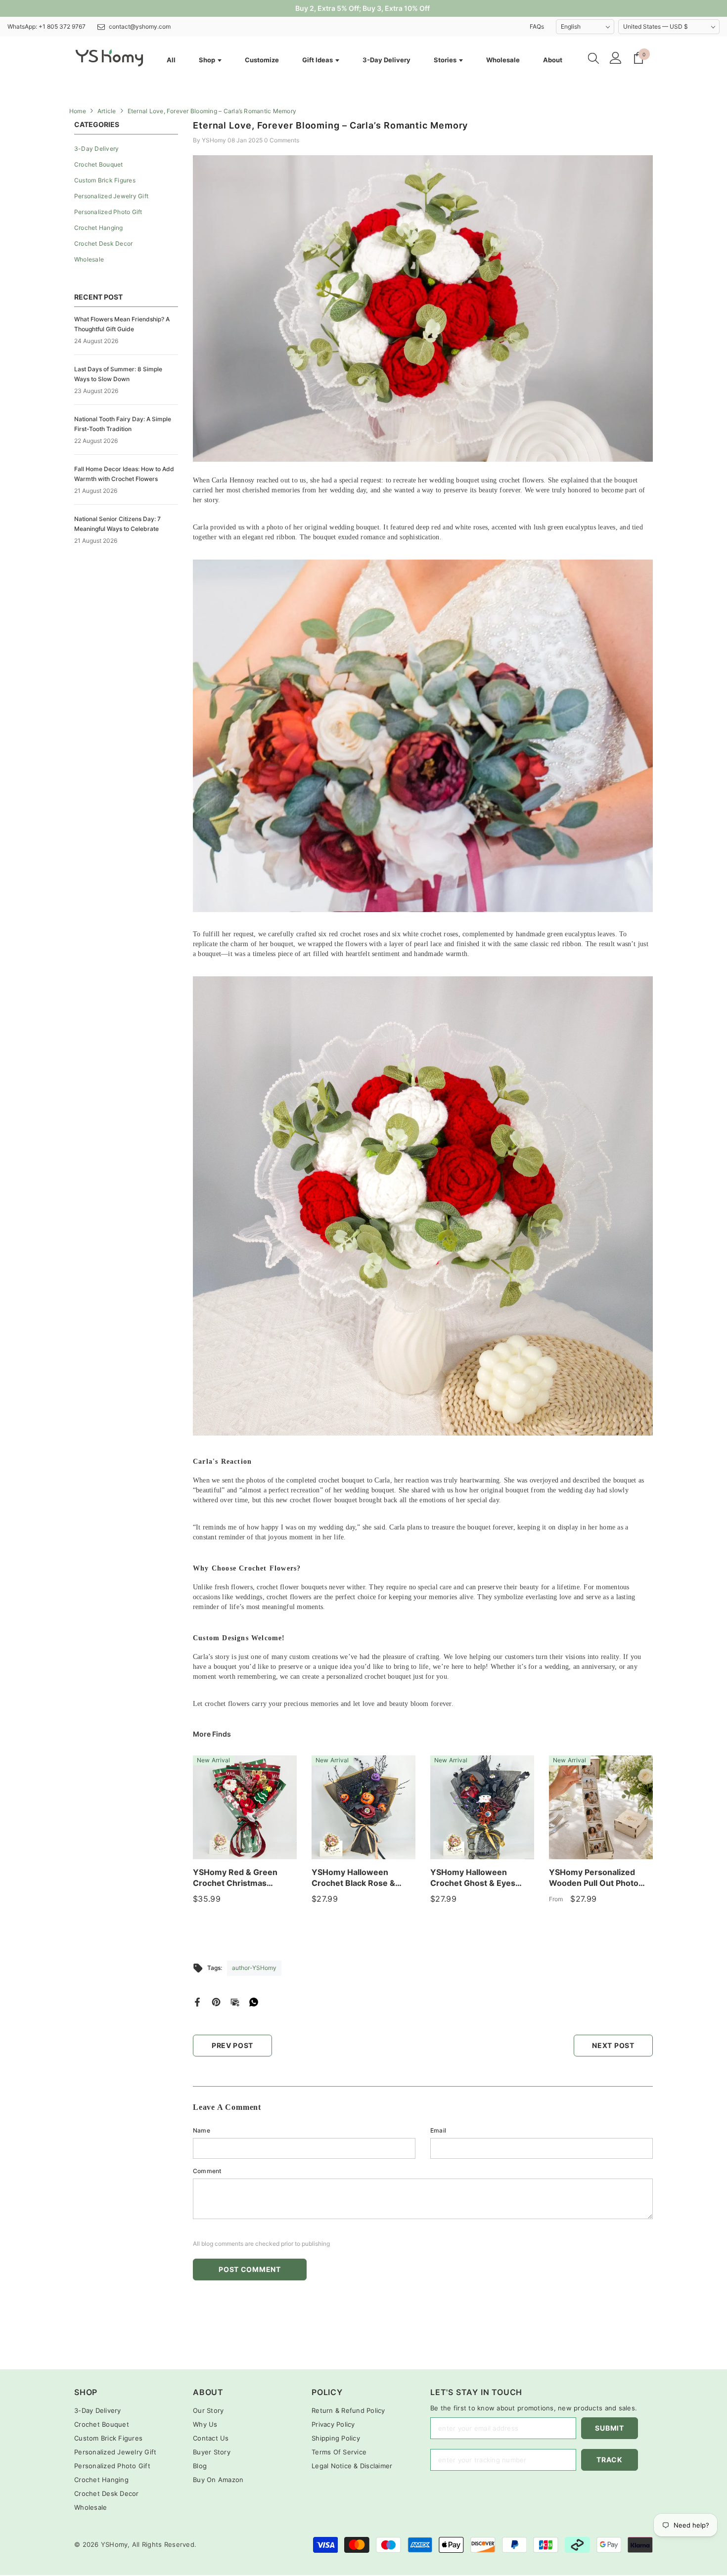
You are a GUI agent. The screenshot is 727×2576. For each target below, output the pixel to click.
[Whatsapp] (254, 2001)
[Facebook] (197, 2001)
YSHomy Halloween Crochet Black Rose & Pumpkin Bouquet (353, 1878)
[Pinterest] (216, 2001)
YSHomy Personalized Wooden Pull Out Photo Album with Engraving (594, 1878)
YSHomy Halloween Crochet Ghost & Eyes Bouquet (473, 1878)
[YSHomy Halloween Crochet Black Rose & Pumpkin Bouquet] (363, 1807)
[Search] (593, 58)
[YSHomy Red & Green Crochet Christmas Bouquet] (245, 1807)
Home (78, 111)
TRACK (610, 2460)
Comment (207, 2171)
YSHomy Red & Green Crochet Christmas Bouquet (235, 1878)
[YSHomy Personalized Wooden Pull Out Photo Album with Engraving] (601, 1807)
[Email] (235, 2001)
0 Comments (282, 140)
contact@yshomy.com (140, 26)
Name (202, 2130)
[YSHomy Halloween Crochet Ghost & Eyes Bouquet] (482, 1807)
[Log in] (616, 58)
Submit (609, 2428)
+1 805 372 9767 (62, 26)
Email (438, 2130)
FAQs (537, 26)
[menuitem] (126, 149)
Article (107, 111)
